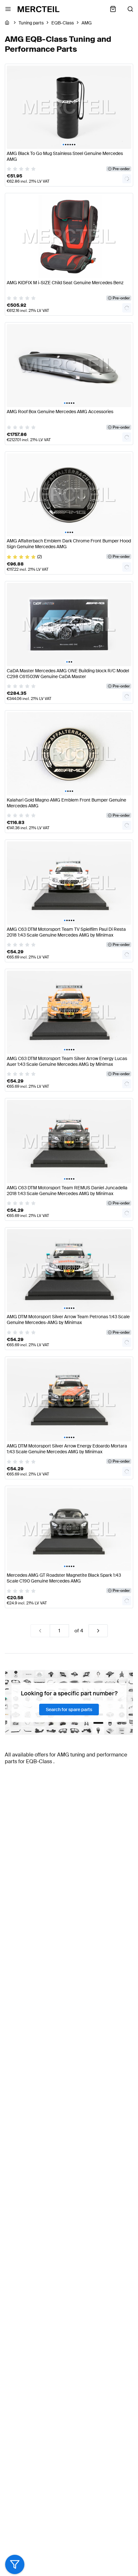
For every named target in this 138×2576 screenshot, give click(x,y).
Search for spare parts (69, 1710)
